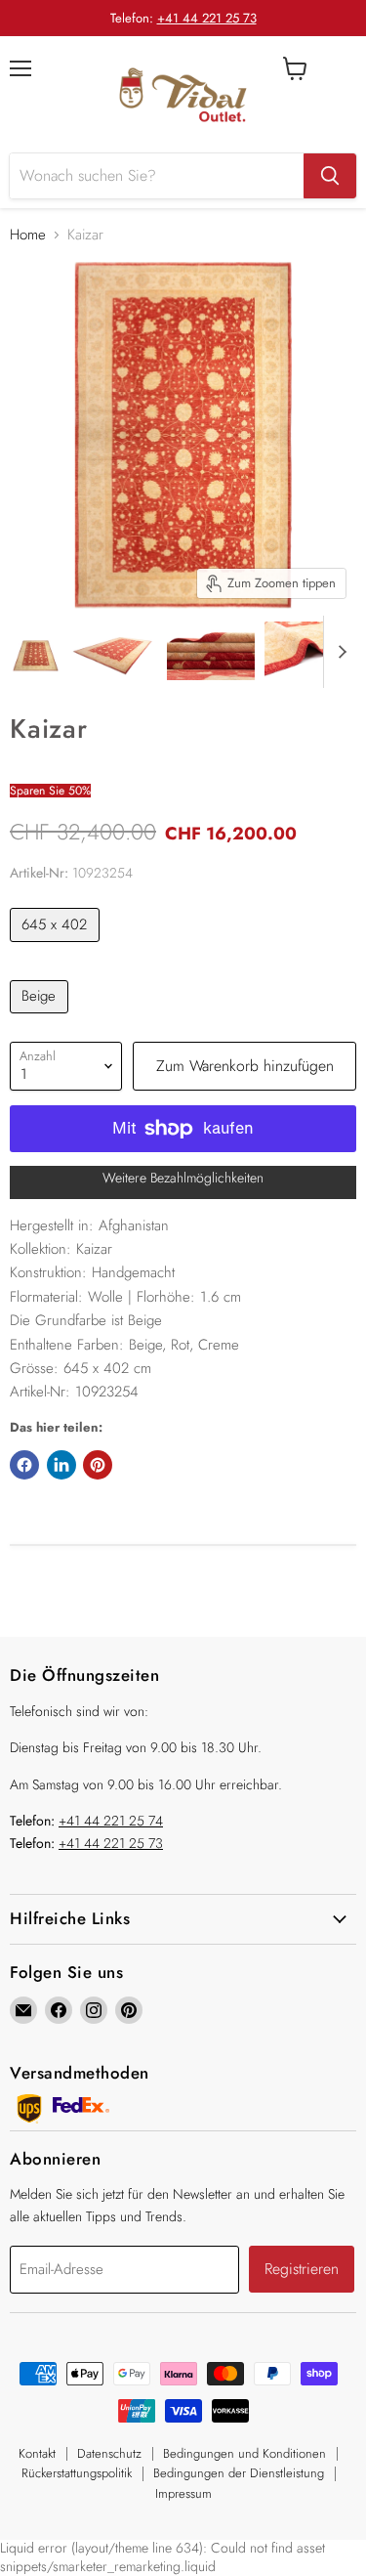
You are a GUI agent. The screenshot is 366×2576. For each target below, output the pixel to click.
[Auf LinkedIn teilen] (61, 1465)
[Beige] (41, 1018)
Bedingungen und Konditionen (244, 2453)
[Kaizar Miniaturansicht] (36, 651)
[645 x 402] (57, 947)
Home (28, 235)
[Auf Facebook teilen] (24, 1465)
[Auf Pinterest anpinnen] (98, 1465)
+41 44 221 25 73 (207, 18)
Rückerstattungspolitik (77, 2473)
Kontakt (37, 2453)
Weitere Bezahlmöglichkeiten (183, 1178)
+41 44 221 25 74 (111, 1821)
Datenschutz (109, 2453)
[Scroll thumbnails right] (339, 652)
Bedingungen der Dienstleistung (239, 2473)
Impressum (183, 2493)
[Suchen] (330, 176)
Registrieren (302, 2269)
